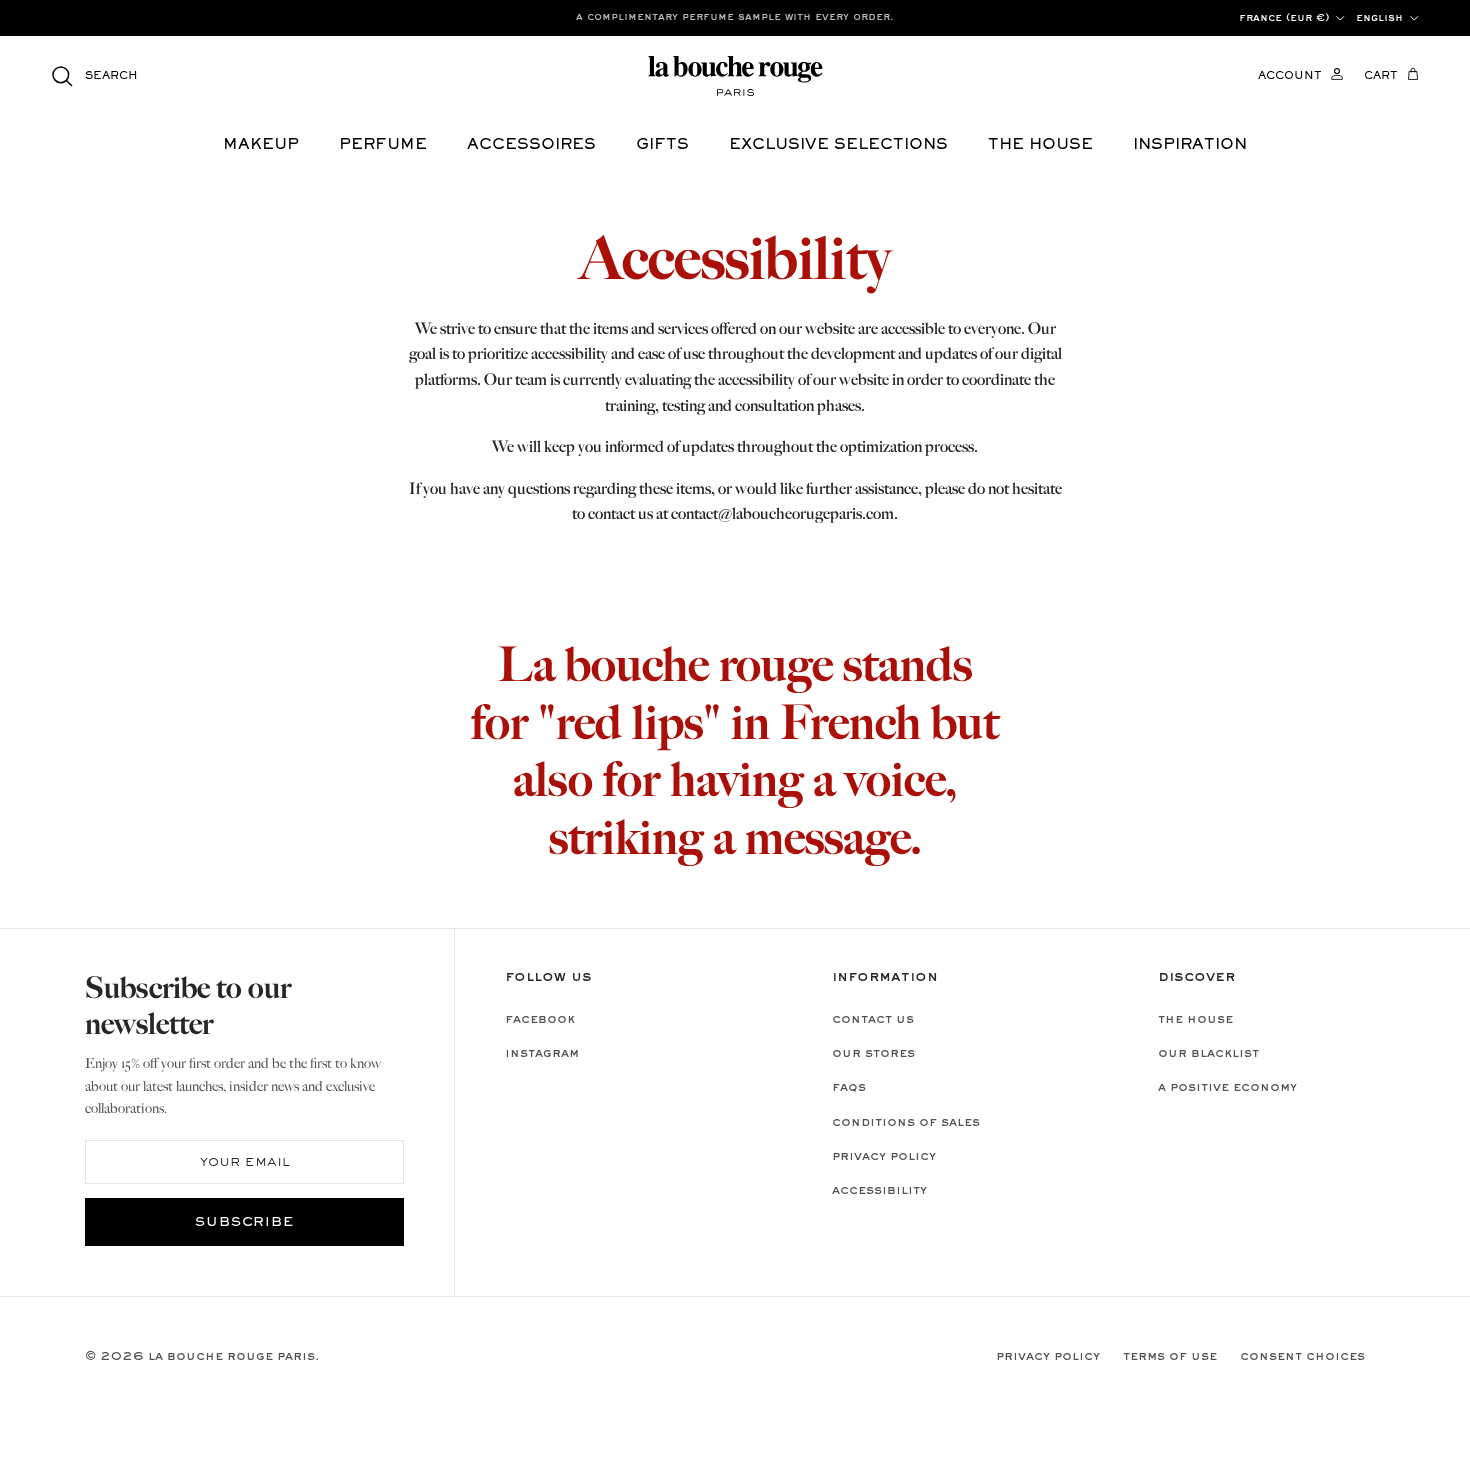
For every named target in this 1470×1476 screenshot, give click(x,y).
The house (1040, 145)
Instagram (542, 1054)
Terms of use (1170, 1357)
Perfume (383, 145)
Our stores (873, 1054)
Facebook (540, 1020)
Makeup (261, 145)
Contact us (873, 1020)
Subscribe (245, 1223)
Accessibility (879, 1191)
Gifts (662, 145)
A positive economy (1227, 1088)
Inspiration (1190, 145)
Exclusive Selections (838, 145)
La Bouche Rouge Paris (231, 1357)
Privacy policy (884, 1157)
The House (1195, 1020)
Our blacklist (1208, 1054)
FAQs (849, 1088)
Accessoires (531, 145)
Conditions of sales (906, 1123)
